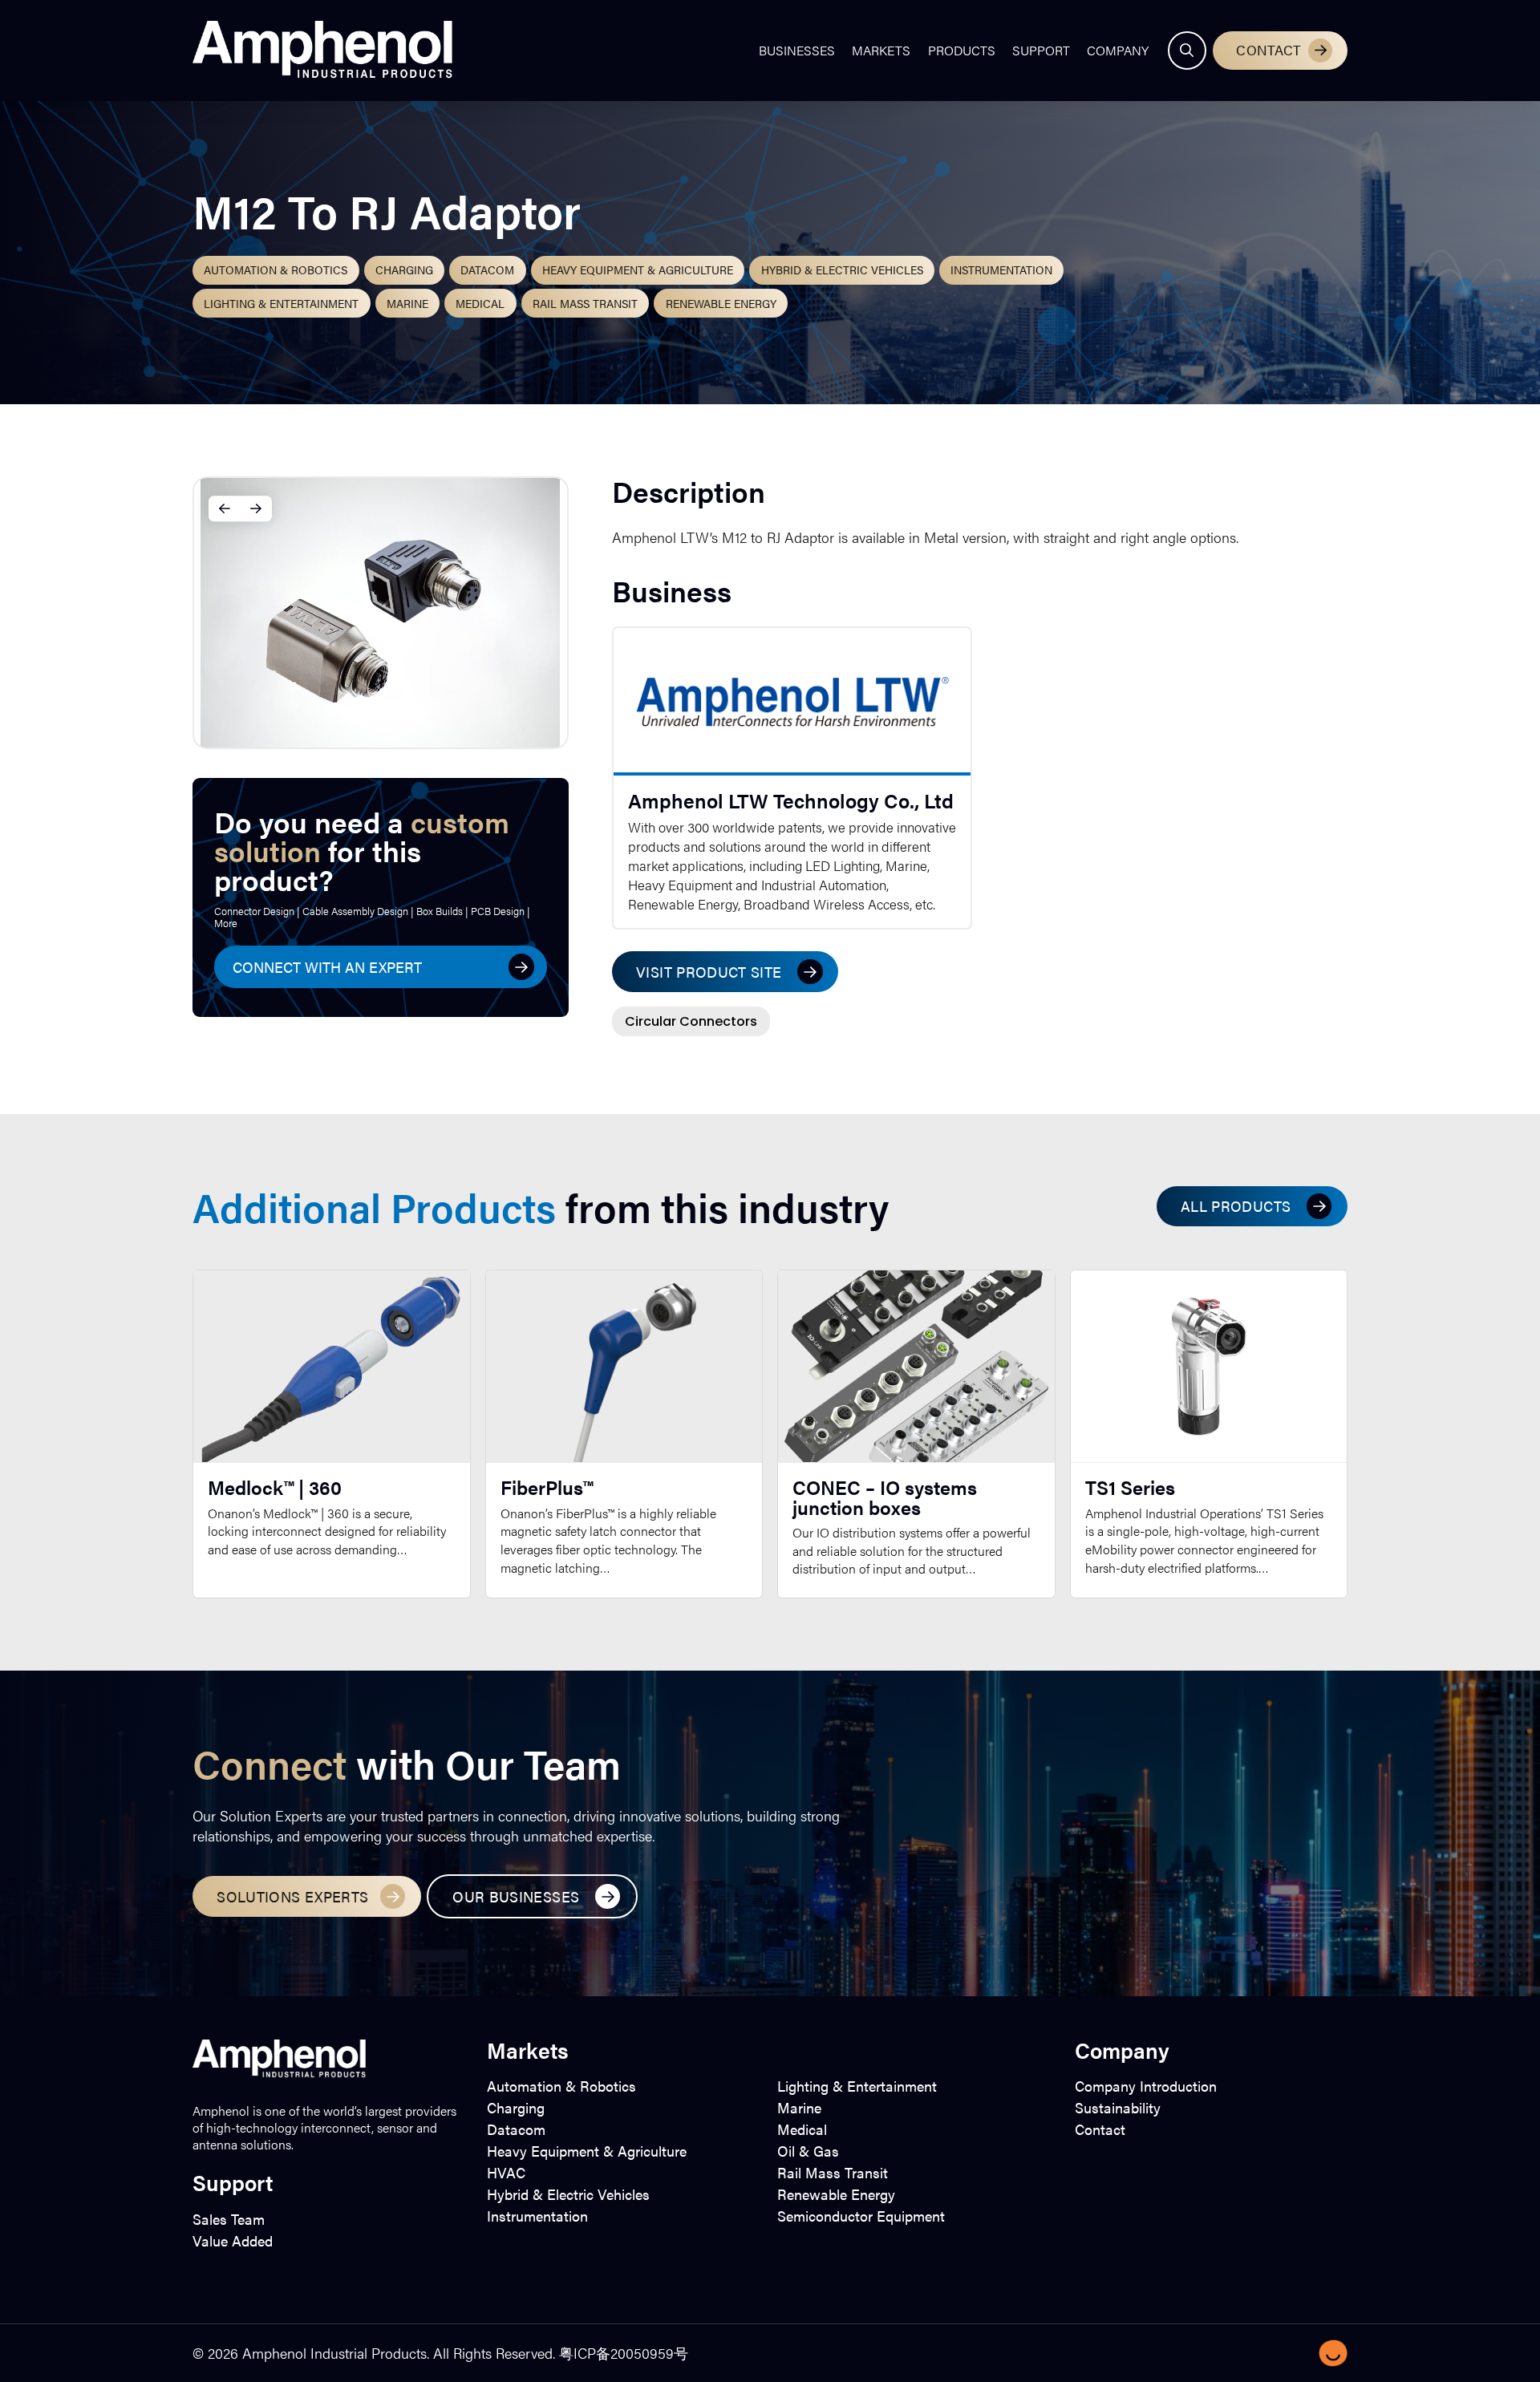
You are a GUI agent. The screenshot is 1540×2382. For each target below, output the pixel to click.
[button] (1187, 51)
